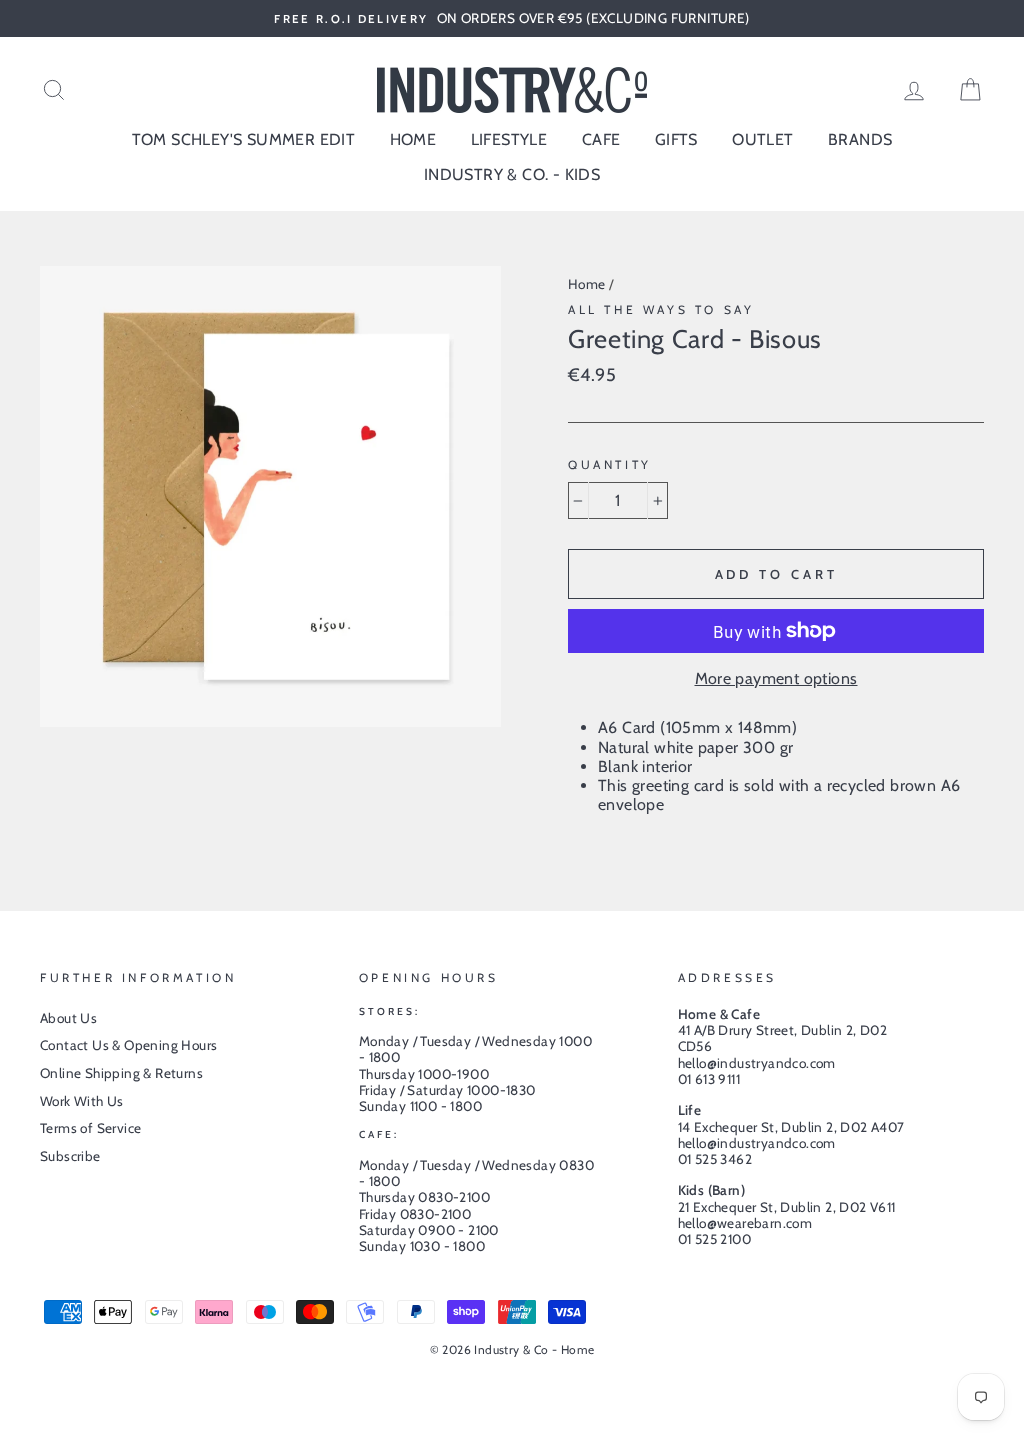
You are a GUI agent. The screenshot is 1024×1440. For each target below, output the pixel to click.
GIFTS (676, 139)
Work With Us (82, 1101)
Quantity (610, 465)
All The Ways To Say (661, 309)
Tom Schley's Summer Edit (244, 139)
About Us (68, 1018)
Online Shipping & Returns (121, 1073)
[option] (512, 18)
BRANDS (860, 139)
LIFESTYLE (509, 139)
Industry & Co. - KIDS (512, 174)
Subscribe (70, 1156)
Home (587, 284)
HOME (413, 139)
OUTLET (762, 139)
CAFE (601, 139)
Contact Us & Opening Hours (128, 1045)
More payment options (776, 678)
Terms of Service (90, 1128)
